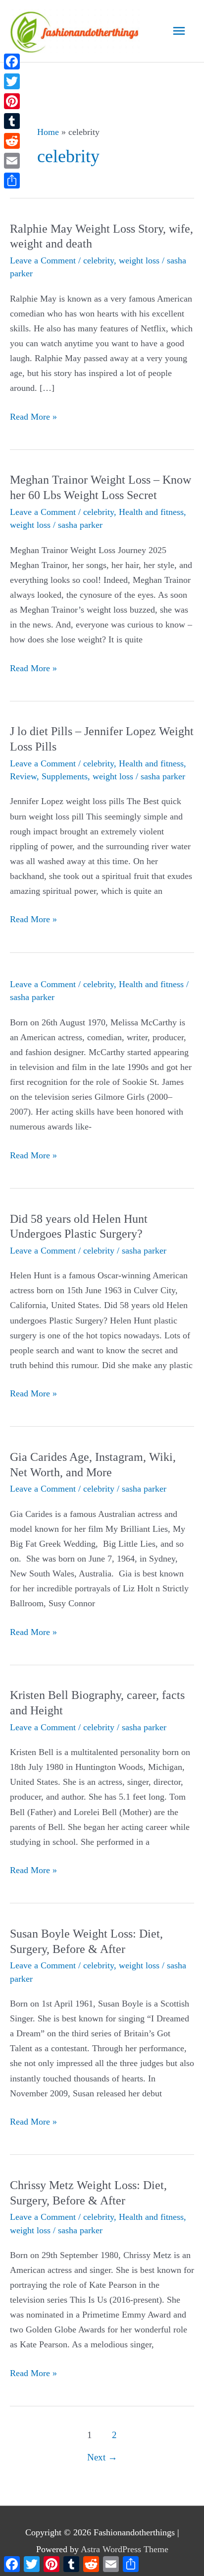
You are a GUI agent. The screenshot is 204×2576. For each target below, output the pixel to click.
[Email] (12, 161)
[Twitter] (12, 81)
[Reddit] (12, 141)
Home (48, 132)
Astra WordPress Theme (125, 2549)
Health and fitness (151, 512)
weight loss (139, 260)
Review (23, 776)
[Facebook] (12, 62)
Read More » (33, 418)
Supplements (65, 776)
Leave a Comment (43, 260)
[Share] (12, 181)
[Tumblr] (12, 121)
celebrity (99, 260)
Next (102, 2457)
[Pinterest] (12, 101)
